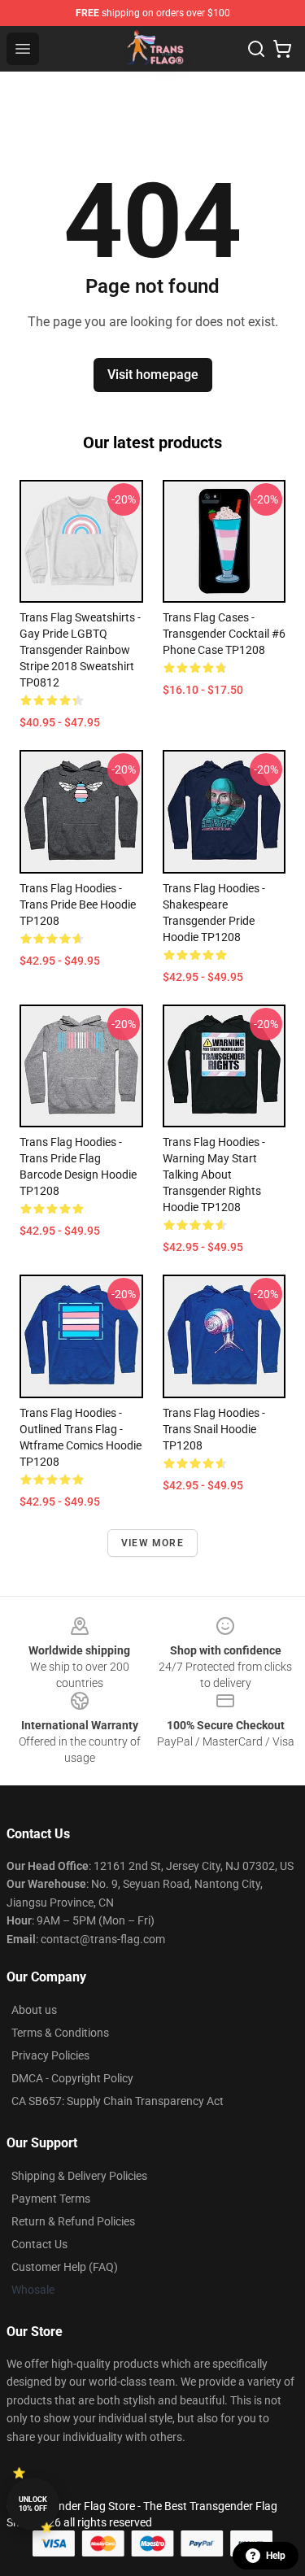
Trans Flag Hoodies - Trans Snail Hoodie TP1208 (214, 1429)
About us (34, 2010)
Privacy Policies (50, 2055)
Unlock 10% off (33, 2504)
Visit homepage (153, 375)
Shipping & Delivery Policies (79, 2176)
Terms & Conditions (60, 2033)
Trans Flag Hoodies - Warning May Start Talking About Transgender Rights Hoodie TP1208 (214, 1175)
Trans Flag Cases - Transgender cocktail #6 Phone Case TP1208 (224, 634)
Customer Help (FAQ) (65, 2267)
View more (152, 1543)
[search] (256, 49)
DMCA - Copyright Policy (72, 2078)
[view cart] (282, 49)
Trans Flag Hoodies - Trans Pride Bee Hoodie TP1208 (78, 904)
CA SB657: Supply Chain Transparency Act (118, 2101)
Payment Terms (51, 2199)
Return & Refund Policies (73, 2221)
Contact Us (39, 2244)
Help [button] (276, 2556)
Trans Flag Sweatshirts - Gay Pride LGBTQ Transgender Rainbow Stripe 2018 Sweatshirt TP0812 (80, 650)
